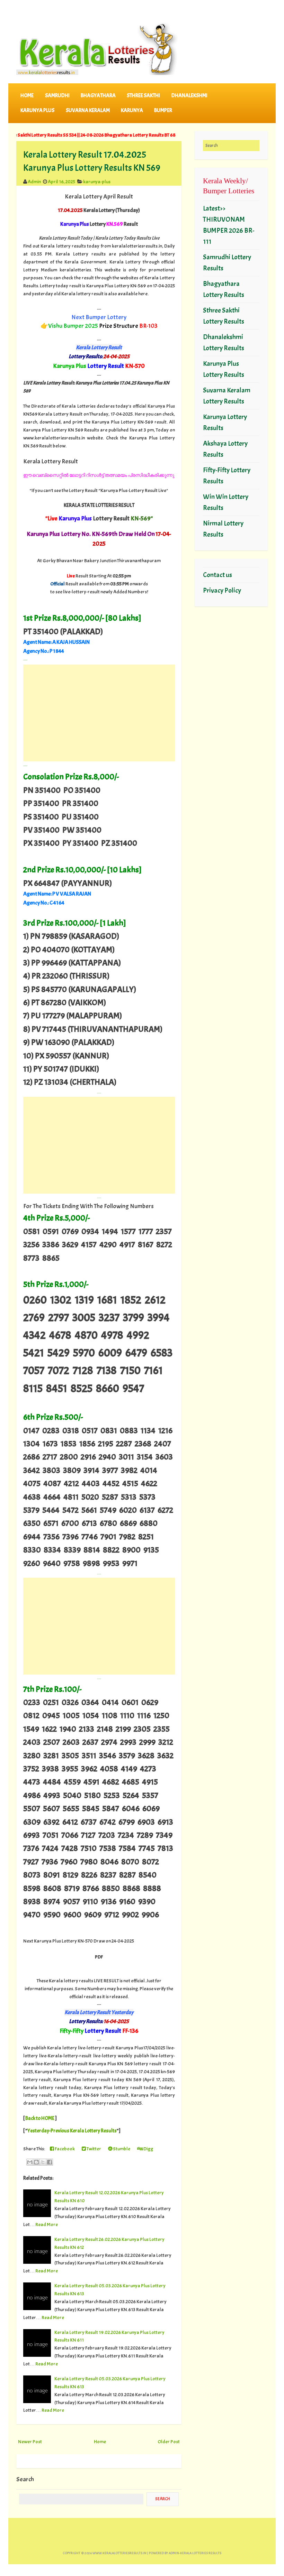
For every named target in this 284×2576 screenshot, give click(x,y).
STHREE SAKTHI (143, 96)
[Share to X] (43, 2162)
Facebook (64, 2149)
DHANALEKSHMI (189, 96)
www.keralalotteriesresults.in (119, 2553)
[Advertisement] (99, 713)
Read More (47, 2224)
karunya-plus (97, 182)
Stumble (121, 2149)
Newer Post (30, 2441)
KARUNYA (132, 110)
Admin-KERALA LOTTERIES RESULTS (195, 2553)
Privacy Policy (222, 590)
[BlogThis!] (36, 2162)
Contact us (218, 575)
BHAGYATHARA (98, 96)
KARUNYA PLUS (37, 110)
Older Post (169, 2441)
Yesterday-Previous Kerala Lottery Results (72, 2131)
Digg (148, 2149)
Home (27, 96)
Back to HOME (40, 2118)
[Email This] (30, 2162)
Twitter (94, 2149)
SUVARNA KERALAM (88, 110)
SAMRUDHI (57, 96)
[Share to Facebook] (50, 2162)
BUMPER (163, 110)
